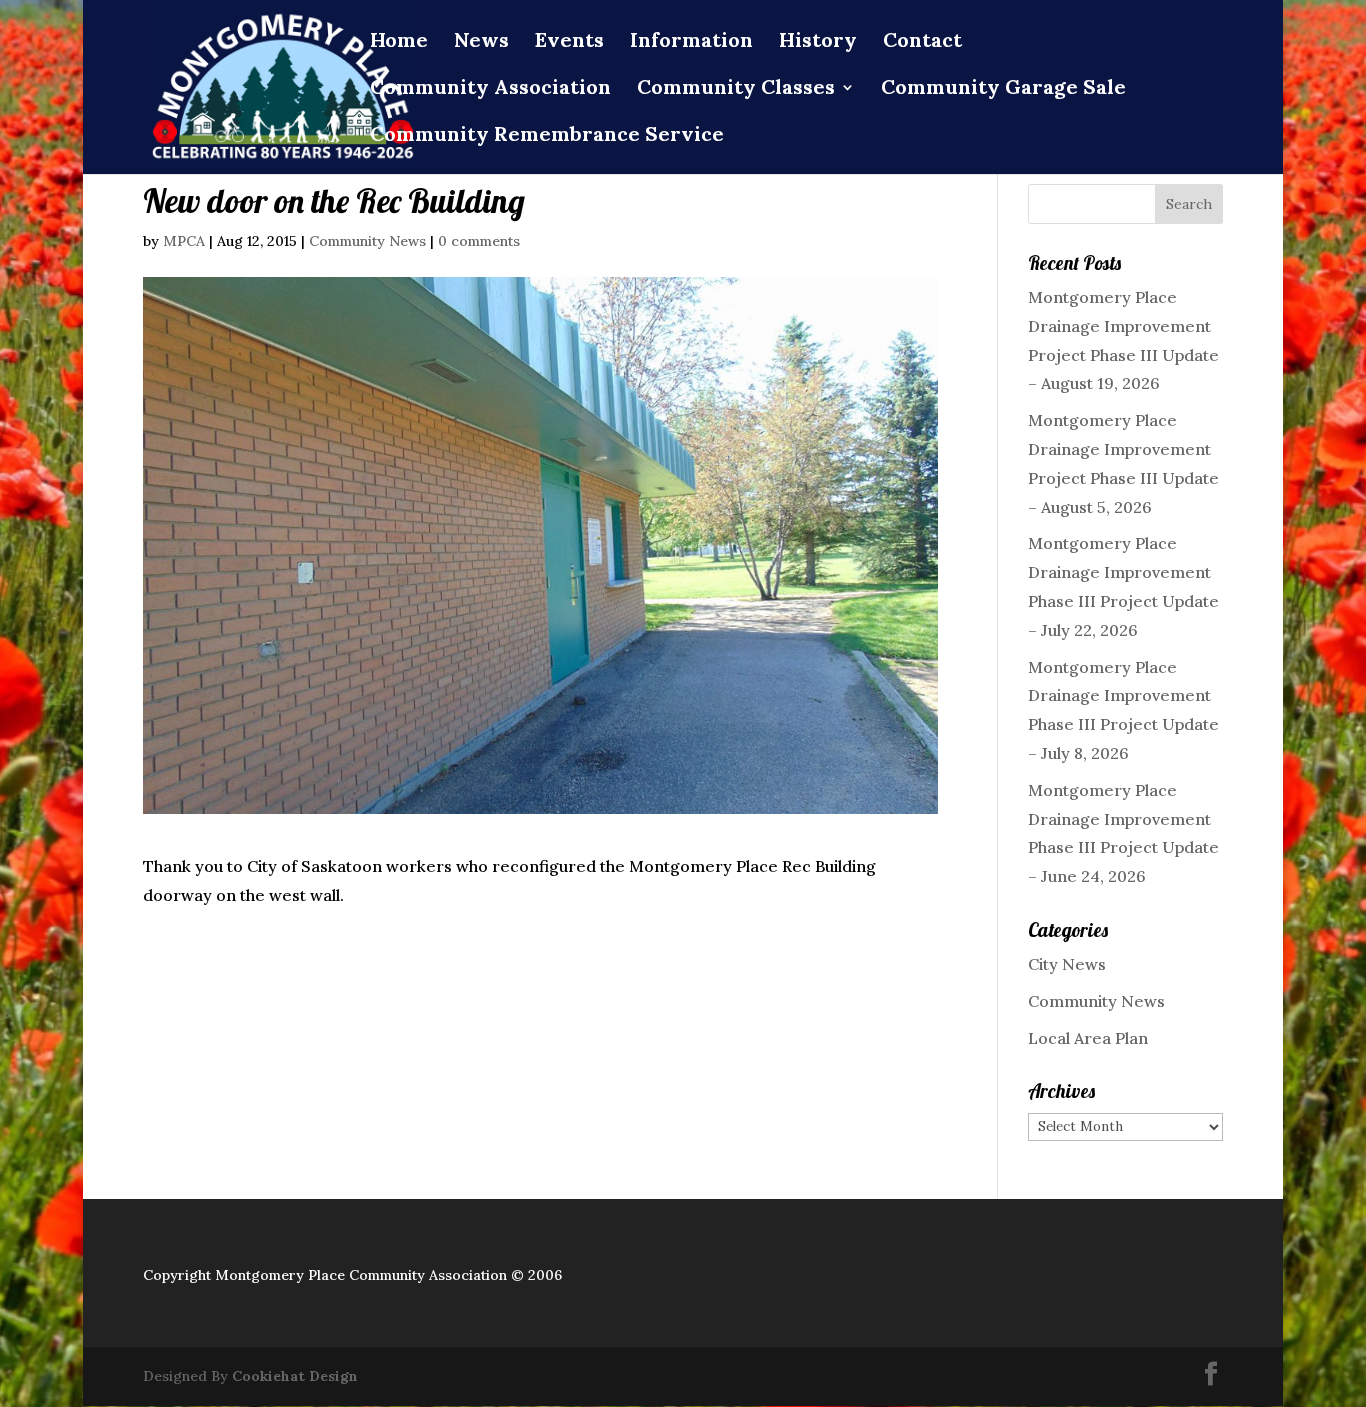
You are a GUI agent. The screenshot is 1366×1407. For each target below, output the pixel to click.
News (481, 42)
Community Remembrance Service (547, 136)
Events (569, 42)
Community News (367, 241)
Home (399, 42)
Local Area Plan (1088, 1038)
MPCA (184, 241)
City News (1067, 964)
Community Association (490, 89)
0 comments (479, 241)
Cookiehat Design (295, 1376)
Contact (922, 42)
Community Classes (736, 89)
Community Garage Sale (1003, 89)
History (818, 42)
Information (691, 42)
